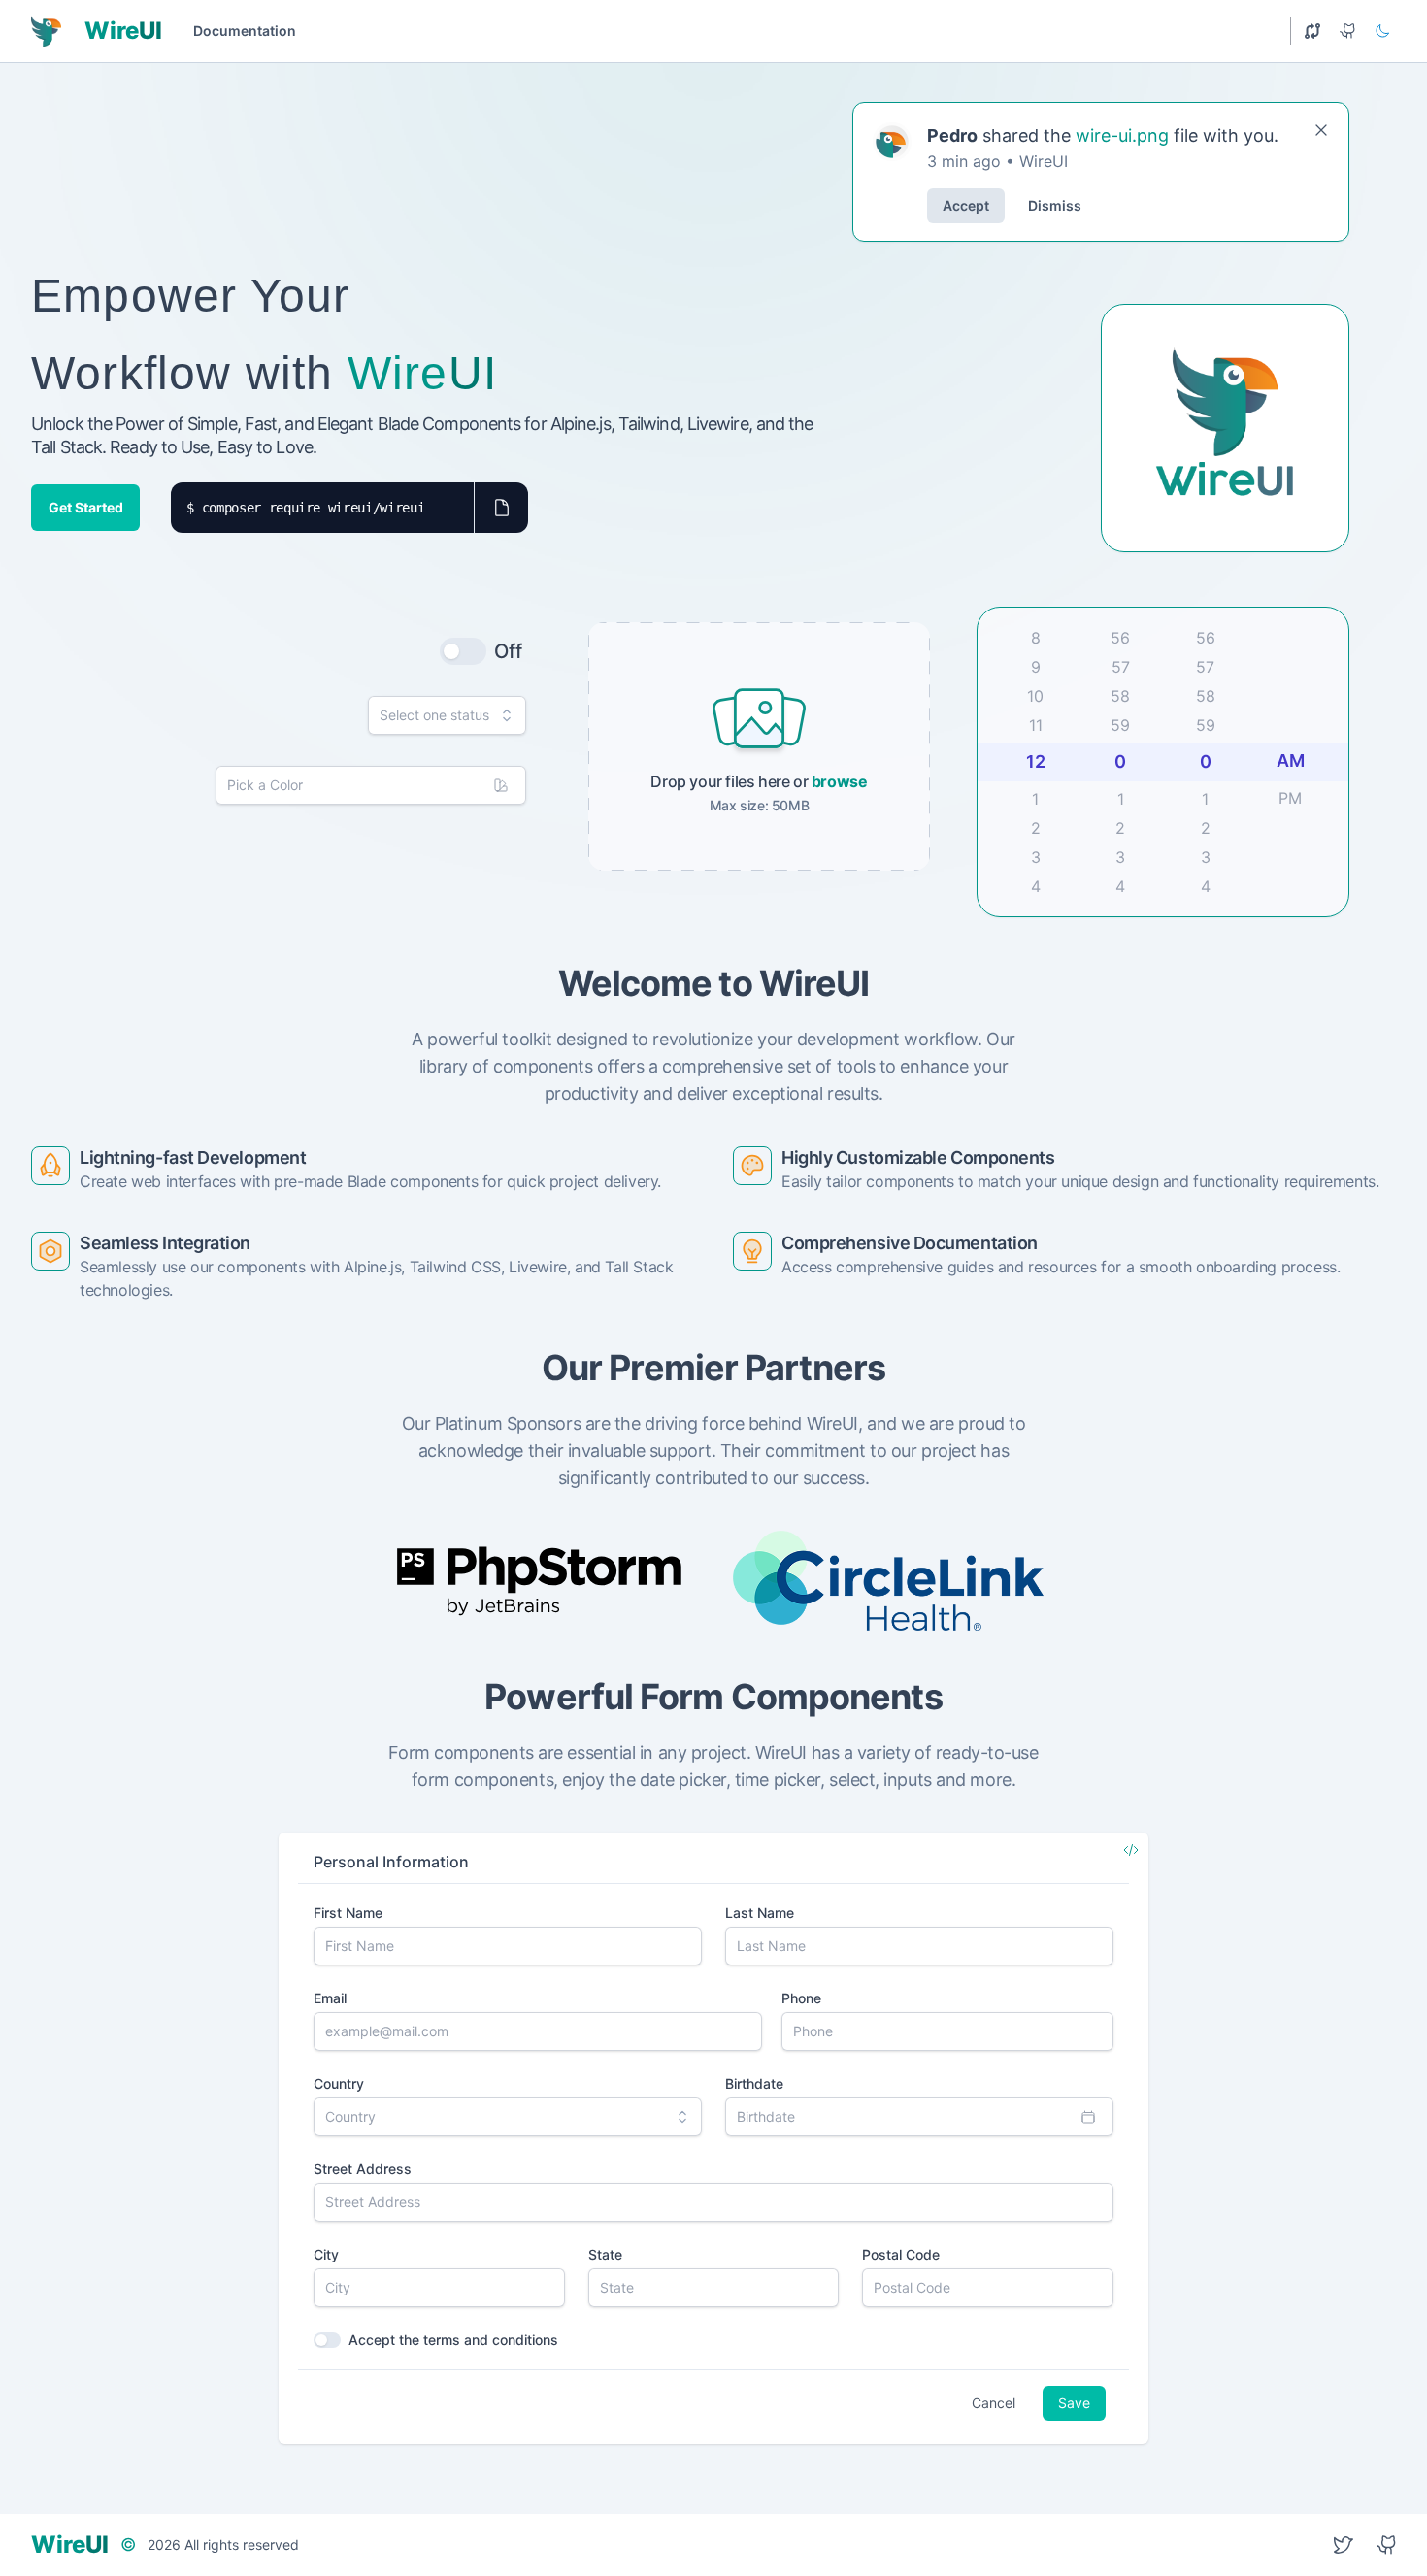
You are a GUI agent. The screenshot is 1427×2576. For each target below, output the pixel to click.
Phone (801, 1998)
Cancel (994, 2403)
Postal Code (901, 2254)
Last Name (760, 1913)
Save (1074, 2403)
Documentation (245, 31)
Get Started (86, 507)
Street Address (363, 2169)
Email (330, 1998)
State (605, 2254)
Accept (966, 205)
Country (339, 2083)
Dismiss (1055, 205)
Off (508, 651)
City (326, 2254)
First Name (348, 1913)
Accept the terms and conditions (453, 2340)
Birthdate (754, 2083)
